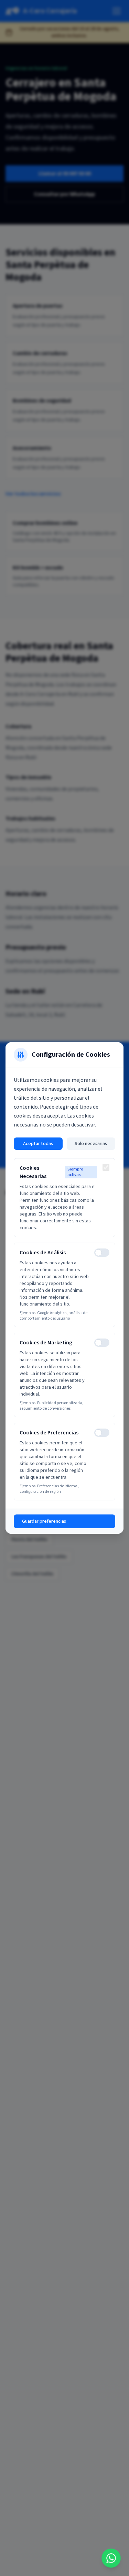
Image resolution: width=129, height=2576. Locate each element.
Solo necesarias (91, 1144)
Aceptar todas (38, 1144)
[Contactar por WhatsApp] (111, 2558)
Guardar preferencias (44, 1521)
